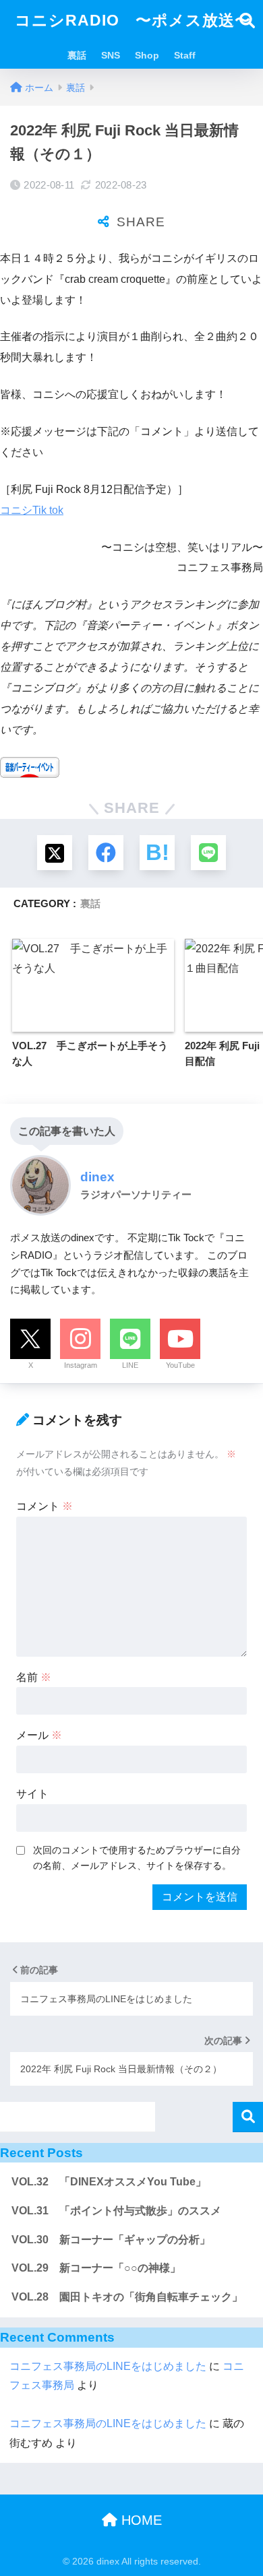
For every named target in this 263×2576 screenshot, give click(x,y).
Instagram (81, 1365)
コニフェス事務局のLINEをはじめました (108, 2366)
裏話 (77, 55)
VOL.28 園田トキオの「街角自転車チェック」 (127, 2297)
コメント (45, 1506)
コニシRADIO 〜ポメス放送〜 (133, 20)
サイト (32, 1794)
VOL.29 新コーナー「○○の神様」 (96, 2268)
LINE (130, 1365)
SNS (111, 55)
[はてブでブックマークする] (157, 853)
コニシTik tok (32, 510)
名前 (34, 1677)
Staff (185, 55)
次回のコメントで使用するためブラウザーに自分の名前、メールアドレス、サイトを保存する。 (137, 1858)
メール (39, 1735)
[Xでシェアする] (55, 853)
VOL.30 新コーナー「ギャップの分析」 (111, 2240)
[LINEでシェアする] (208, 853)
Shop (147, 55)
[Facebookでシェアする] (106, 853)
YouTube (180, 1365)
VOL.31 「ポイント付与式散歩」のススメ (116, 2211)
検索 (248, 2117)
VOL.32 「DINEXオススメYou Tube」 (109, 2182)
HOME (140, 2520)
